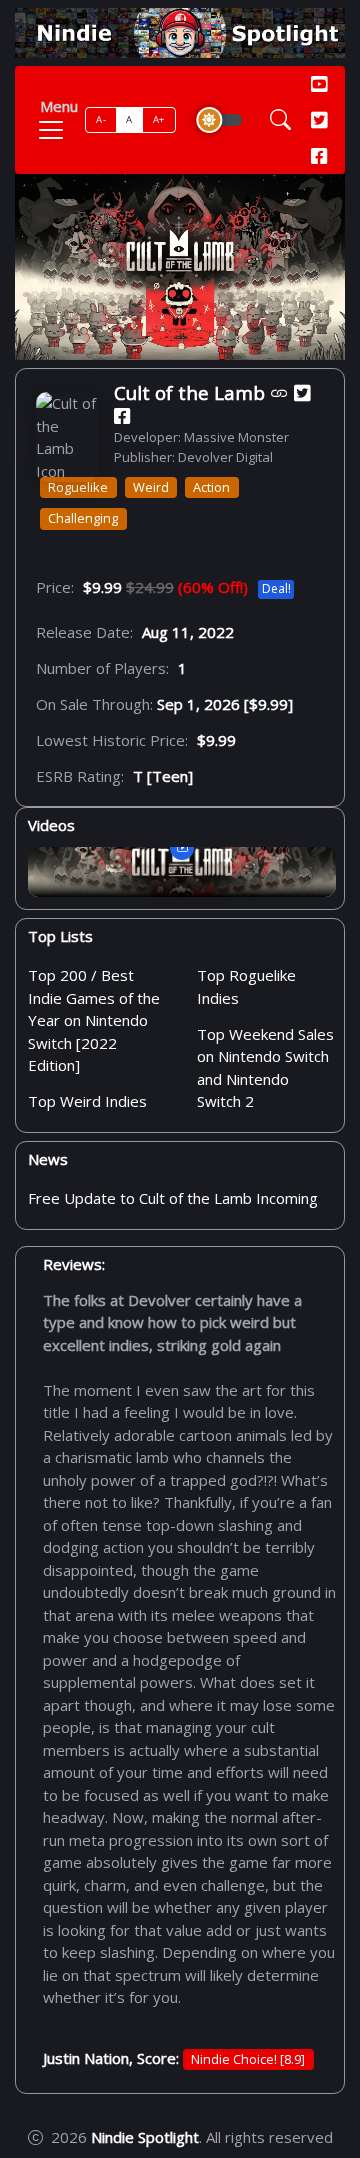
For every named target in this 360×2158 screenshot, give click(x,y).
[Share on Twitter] (302, 392)
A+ (159, 119)
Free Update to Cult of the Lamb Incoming (173, 1198)
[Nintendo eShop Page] (279, 392)
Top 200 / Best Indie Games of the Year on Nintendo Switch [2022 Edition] (94, 1020)
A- (101, 119)
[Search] (280, 119)
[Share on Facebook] (122, 415)
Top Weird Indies (87, 1101)
